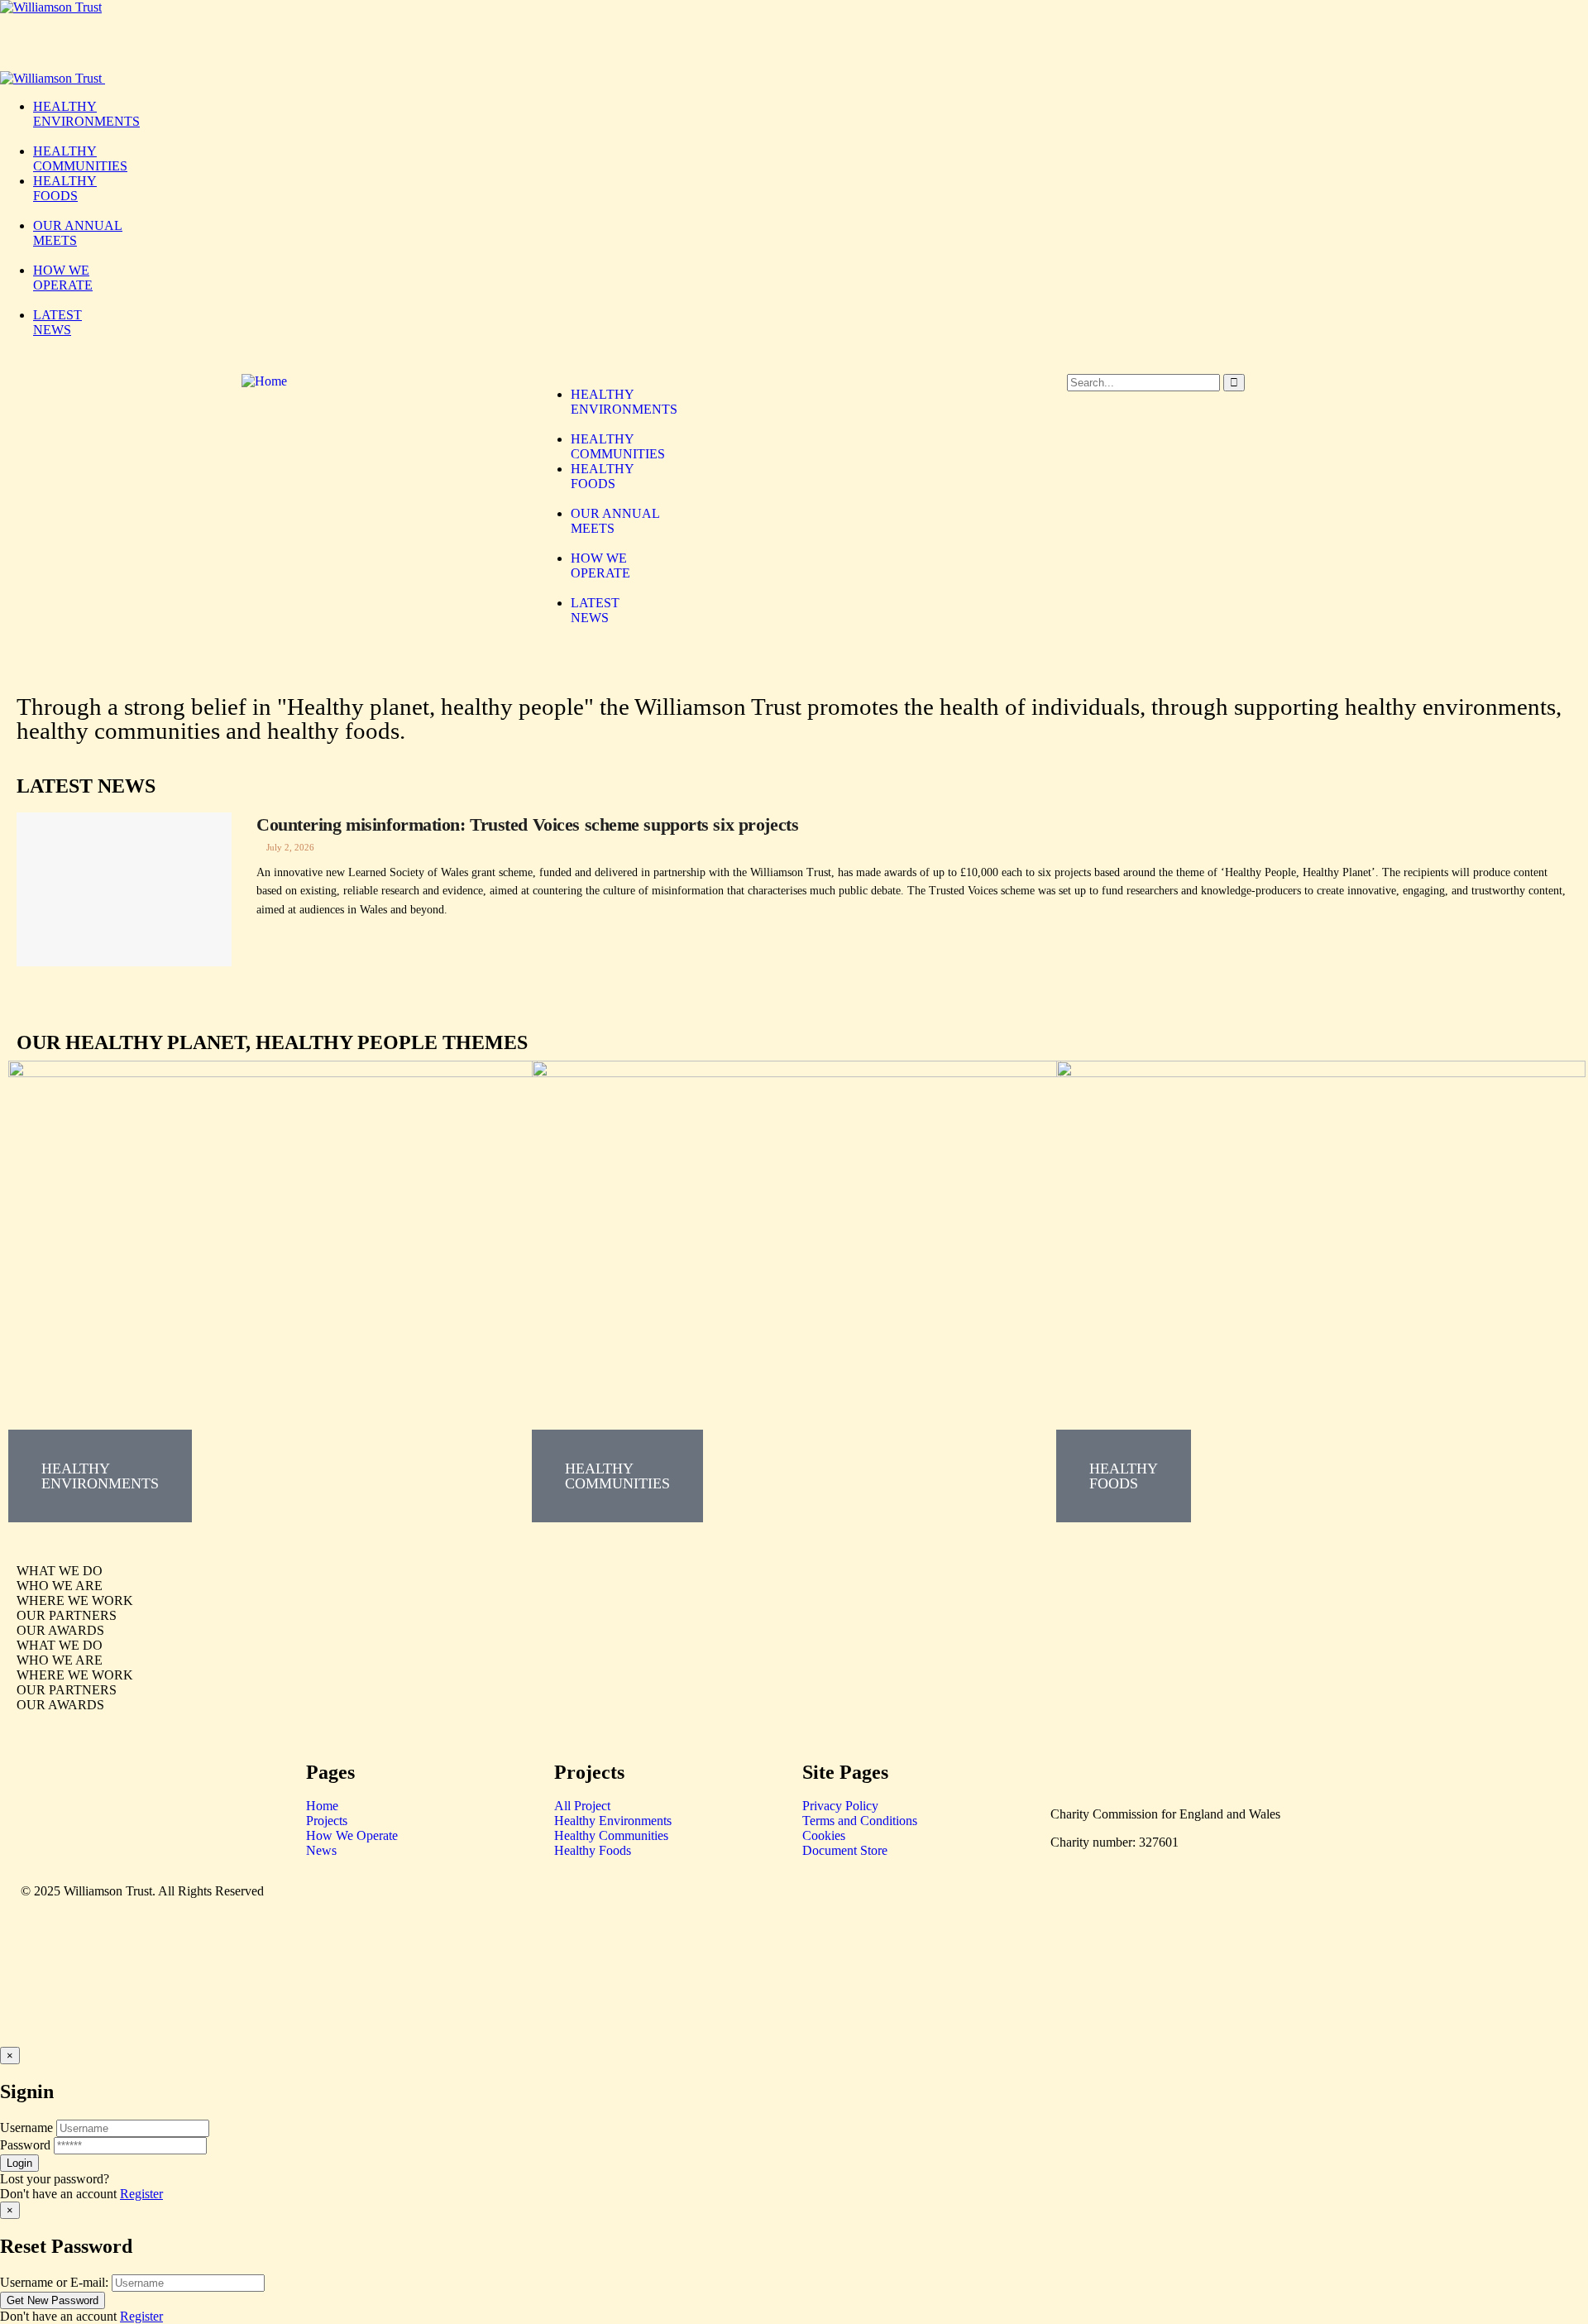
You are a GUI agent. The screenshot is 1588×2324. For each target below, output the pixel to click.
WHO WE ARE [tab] (60, 1586)
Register (141, 2194)
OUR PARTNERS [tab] (67, 1615)
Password (25, 2145)
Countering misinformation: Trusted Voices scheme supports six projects (527, 824)
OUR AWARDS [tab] (60, 1630)
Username (26, 2128)
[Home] (264, 381)
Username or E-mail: (54, 2282)
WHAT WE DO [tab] (60, 1571)
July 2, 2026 (289, 847)
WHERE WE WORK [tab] (75, 1600)
